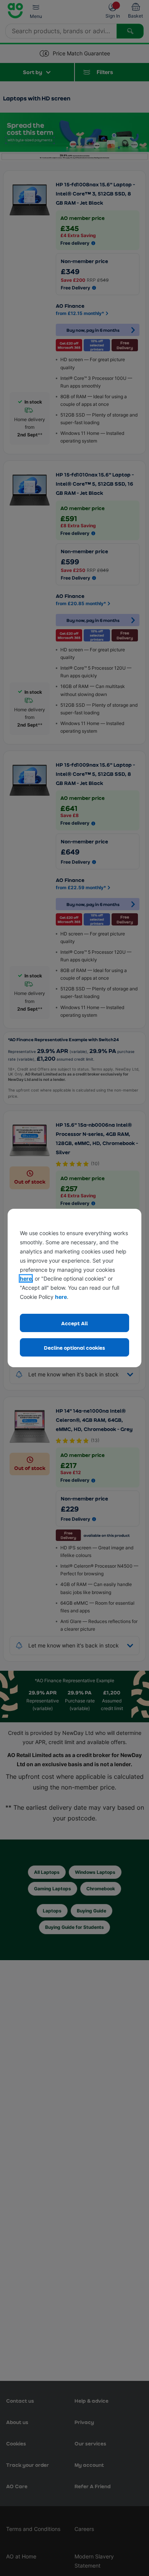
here (26, 1278)
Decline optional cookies (74, 1348)
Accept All (74, 1323)
